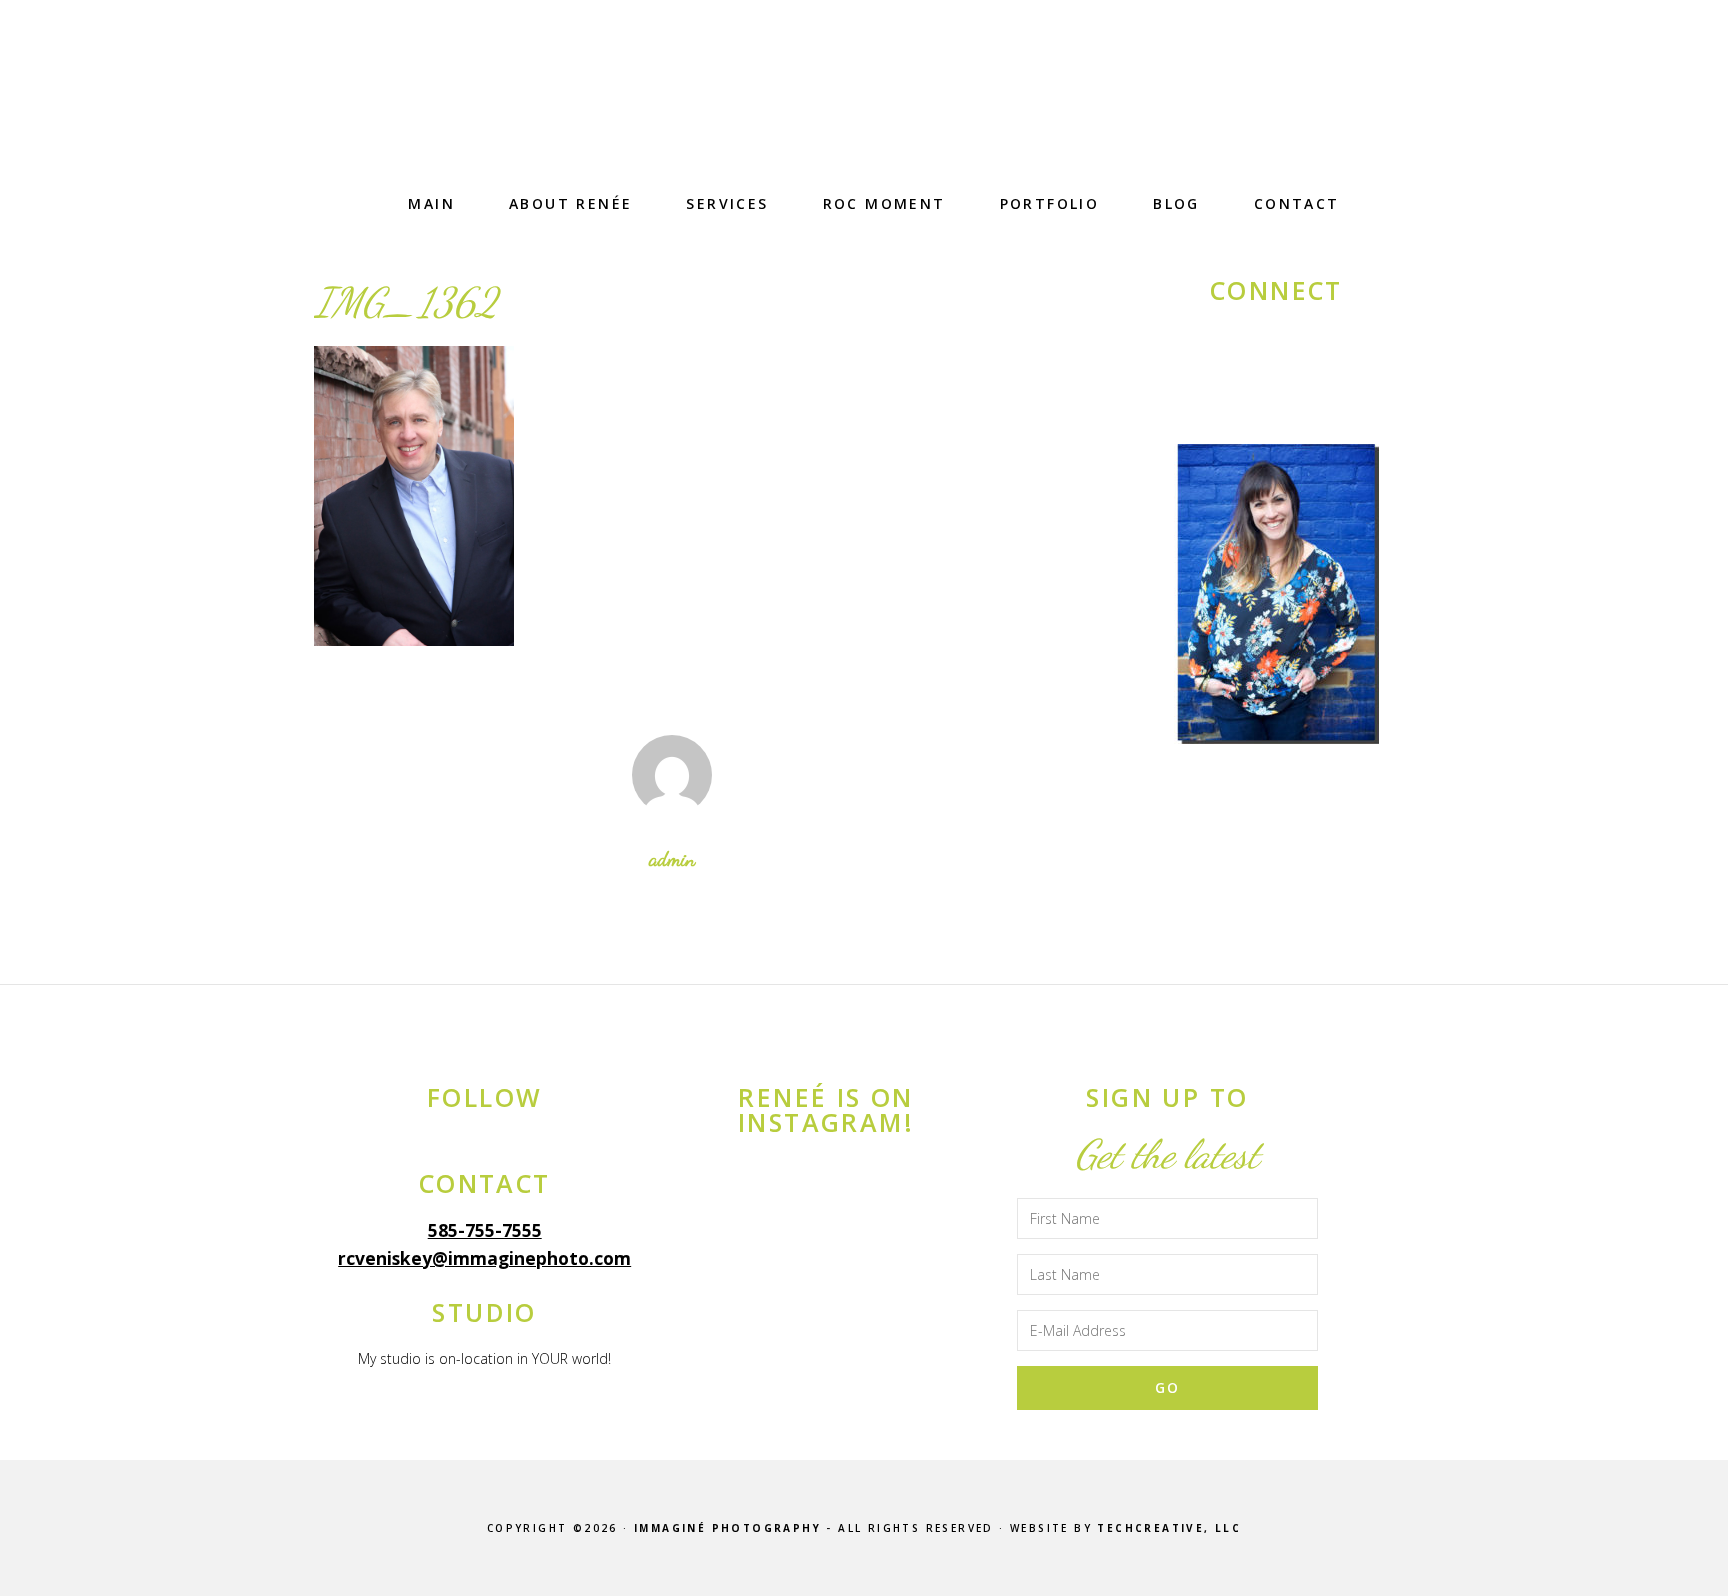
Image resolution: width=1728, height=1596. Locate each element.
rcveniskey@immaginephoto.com (484, 1258)
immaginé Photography (864, 105)
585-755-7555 (485, 1230)
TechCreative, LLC (1169, 1528)
